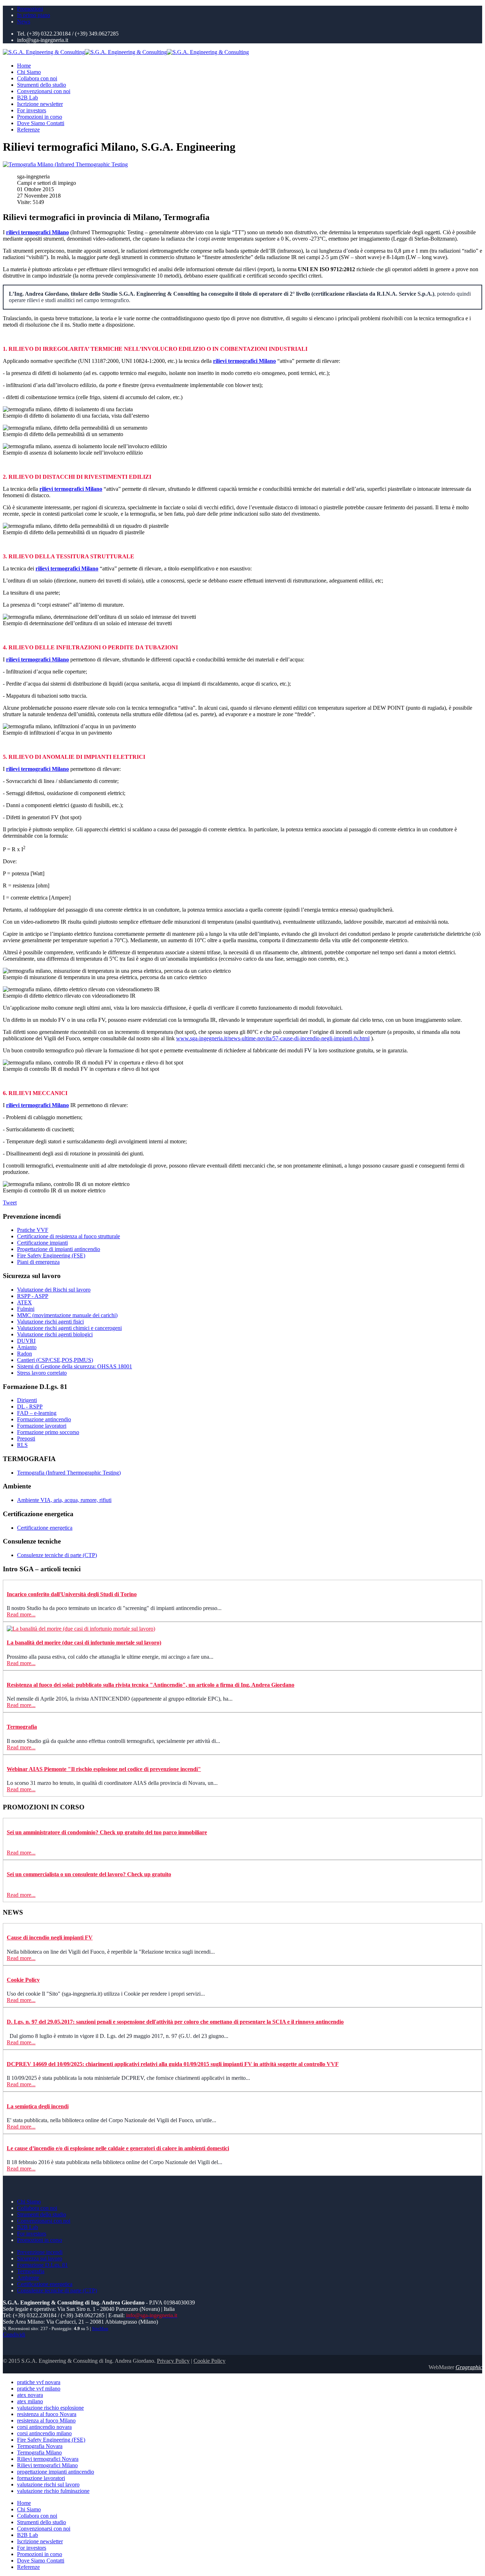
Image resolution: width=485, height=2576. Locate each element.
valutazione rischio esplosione (50, 2408)
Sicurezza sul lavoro (40, 2258)
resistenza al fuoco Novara (47, 2414)
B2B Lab (28, 98)
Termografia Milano (39, 2452)
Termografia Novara (40, 2446)
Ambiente (28, 2278)
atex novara (30, 2395)
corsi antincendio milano (44, 2433)
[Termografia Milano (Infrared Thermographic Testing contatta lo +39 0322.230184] (65, 164)
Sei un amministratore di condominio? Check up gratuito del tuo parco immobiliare (107, 1832)
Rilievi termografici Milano (47, 2465)
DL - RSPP (30, 1407)
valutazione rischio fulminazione (53, 2491)
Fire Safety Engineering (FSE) (51, 1255)
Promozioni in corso (40, 117)
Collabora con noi (37, 78)
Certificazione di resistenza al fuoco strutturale (69, 1236)
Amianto (27, 1347)
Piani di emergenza (38, 1262)
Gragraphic (469, 2367)
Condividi (14, 2334)
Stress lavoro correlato (42, 1373)
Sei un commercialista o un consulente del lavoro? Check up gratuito (89, 1874)
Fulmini (26, 1309)
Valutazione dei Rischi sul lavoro (54, 1290)
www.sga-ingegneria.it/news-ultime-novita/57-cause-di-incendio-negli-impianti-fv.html (273, 1038)
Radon (24, 1354)
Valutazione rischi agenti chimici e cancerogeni (69, 1328)
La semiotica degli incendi (38, 2106)
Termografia (22, 1727)
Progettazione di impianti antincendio (59, 1249)
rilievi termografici (37, 232)
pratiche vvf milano (39, 2389)
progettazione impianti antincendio (56, 2472)
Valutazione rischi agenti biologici (55, 1334)
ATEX (24, 1302)
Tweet (10, 1203)
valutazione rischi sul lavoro (48, 2484)
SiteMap (100, 2329)
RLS (22, 1445)
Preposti (26, 1439)
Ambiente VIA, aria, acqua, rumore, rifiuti (64, 1500)
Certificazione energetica (45, 1528)
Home (24, 66)
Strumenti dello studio (42, 85)
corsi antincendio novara (44, 2427)
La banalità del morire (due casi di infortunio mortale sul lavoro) (84, 1643)
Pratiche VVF (33, 1230)
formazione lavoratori (41, 2478)
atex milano (30, 2401)
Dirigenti (27, 1400)
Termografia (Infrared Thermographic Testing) (69, 1473)
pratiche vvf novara (39, 2382)
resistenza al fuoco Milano (46, 2421)
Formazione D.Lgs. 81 (42, 2265)
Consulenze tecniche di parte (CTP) (57, 1555)
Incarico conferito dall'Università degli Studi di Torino (72, 1594)
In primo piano (34, 15)
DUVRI (26, 1341)
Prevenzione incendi (40, 2252)
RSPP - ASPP (33, 1296)
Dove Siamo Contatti (41, 123)
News (24, 22)
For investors (32, 110)
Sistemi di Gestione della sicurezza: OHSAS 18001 (75, 1366)
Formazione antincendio (44, 1419)
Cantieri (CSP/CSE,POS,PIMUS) (55, 1360)
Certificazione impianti (42, 1243)
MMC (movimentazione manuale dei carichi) (67, 1315)
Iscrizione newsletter (40, 104)
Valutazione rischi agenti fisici (50, 1322)
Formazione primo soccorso (48, 1432)
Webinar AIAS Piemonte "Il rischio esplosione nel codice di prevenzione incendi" (104, 1769)
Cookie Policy (23, 1980)
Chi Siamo (29, 72)
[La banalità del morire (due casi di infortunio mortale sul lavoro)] (81, 1629)
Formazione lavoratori (42, 1426)
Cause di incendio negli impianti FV (50, 1938)
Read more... (21, 1614)
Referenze (28, 130)
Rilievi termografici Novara (48, 2459)
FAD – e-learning (37, 1413)
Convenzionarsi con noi (44, 91)
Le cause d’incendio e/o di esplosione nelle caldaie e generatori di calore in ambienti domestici (118, 2148)
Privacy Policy (173, 2361)
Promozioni (30, 9)
